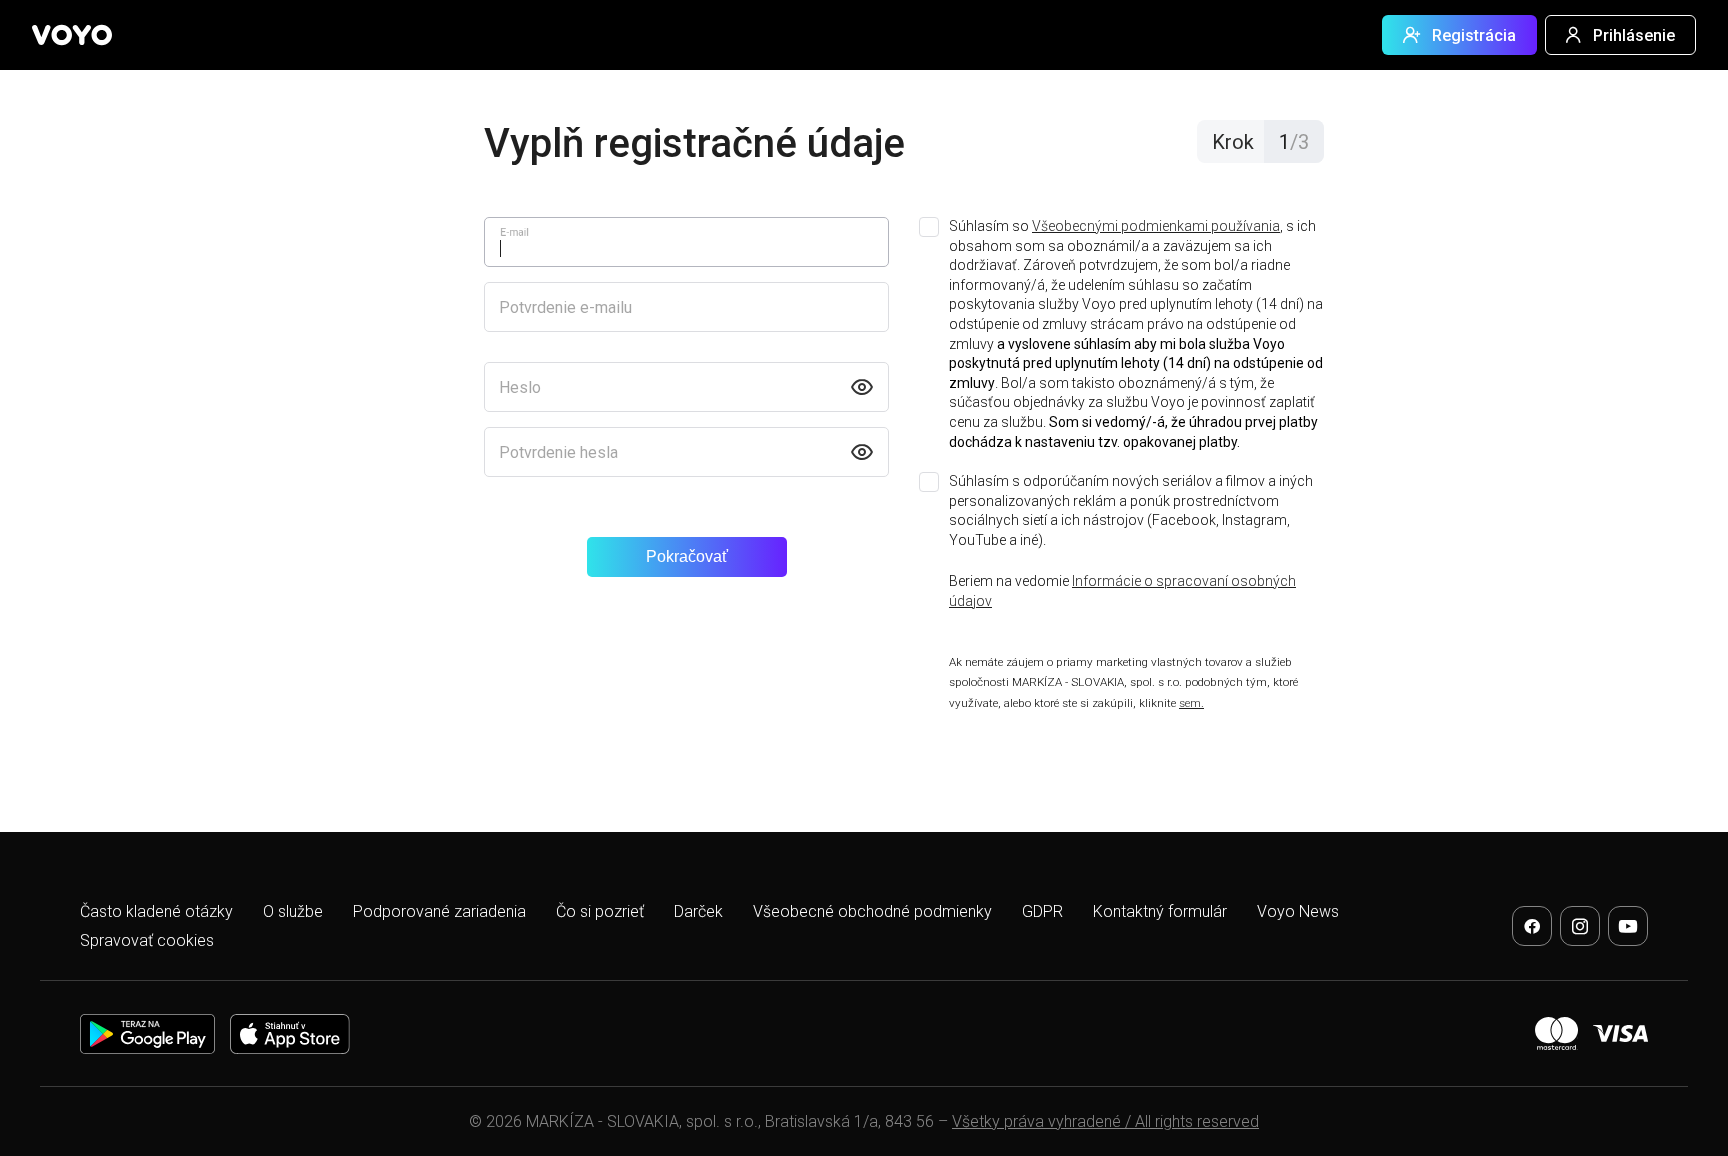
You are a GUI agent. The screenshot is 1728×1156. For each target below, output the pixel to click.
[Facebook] (1532, 926)
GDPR (1042, 911)
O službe (293, 911)
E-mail (514, 232)
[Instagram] (1580, 926)
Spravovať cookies (147, 940)
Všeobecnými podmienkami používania (1156, 226)
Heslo (520, 387)
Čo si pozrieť (600, 911)
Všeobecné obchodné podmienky (872, 911)
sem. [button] (1191, 703)
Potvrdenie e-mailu (565, 307)
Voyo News (1298, 911)
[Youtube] (1628, 926)
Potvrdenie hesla (558, 452)
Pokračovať (687, 556)
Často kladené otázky (156, 911)
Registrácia (1474, 35)
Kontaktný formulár (1160, 911)
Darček (698, 911)
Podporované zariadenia (439, 911)
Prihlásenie (1634, 35)
